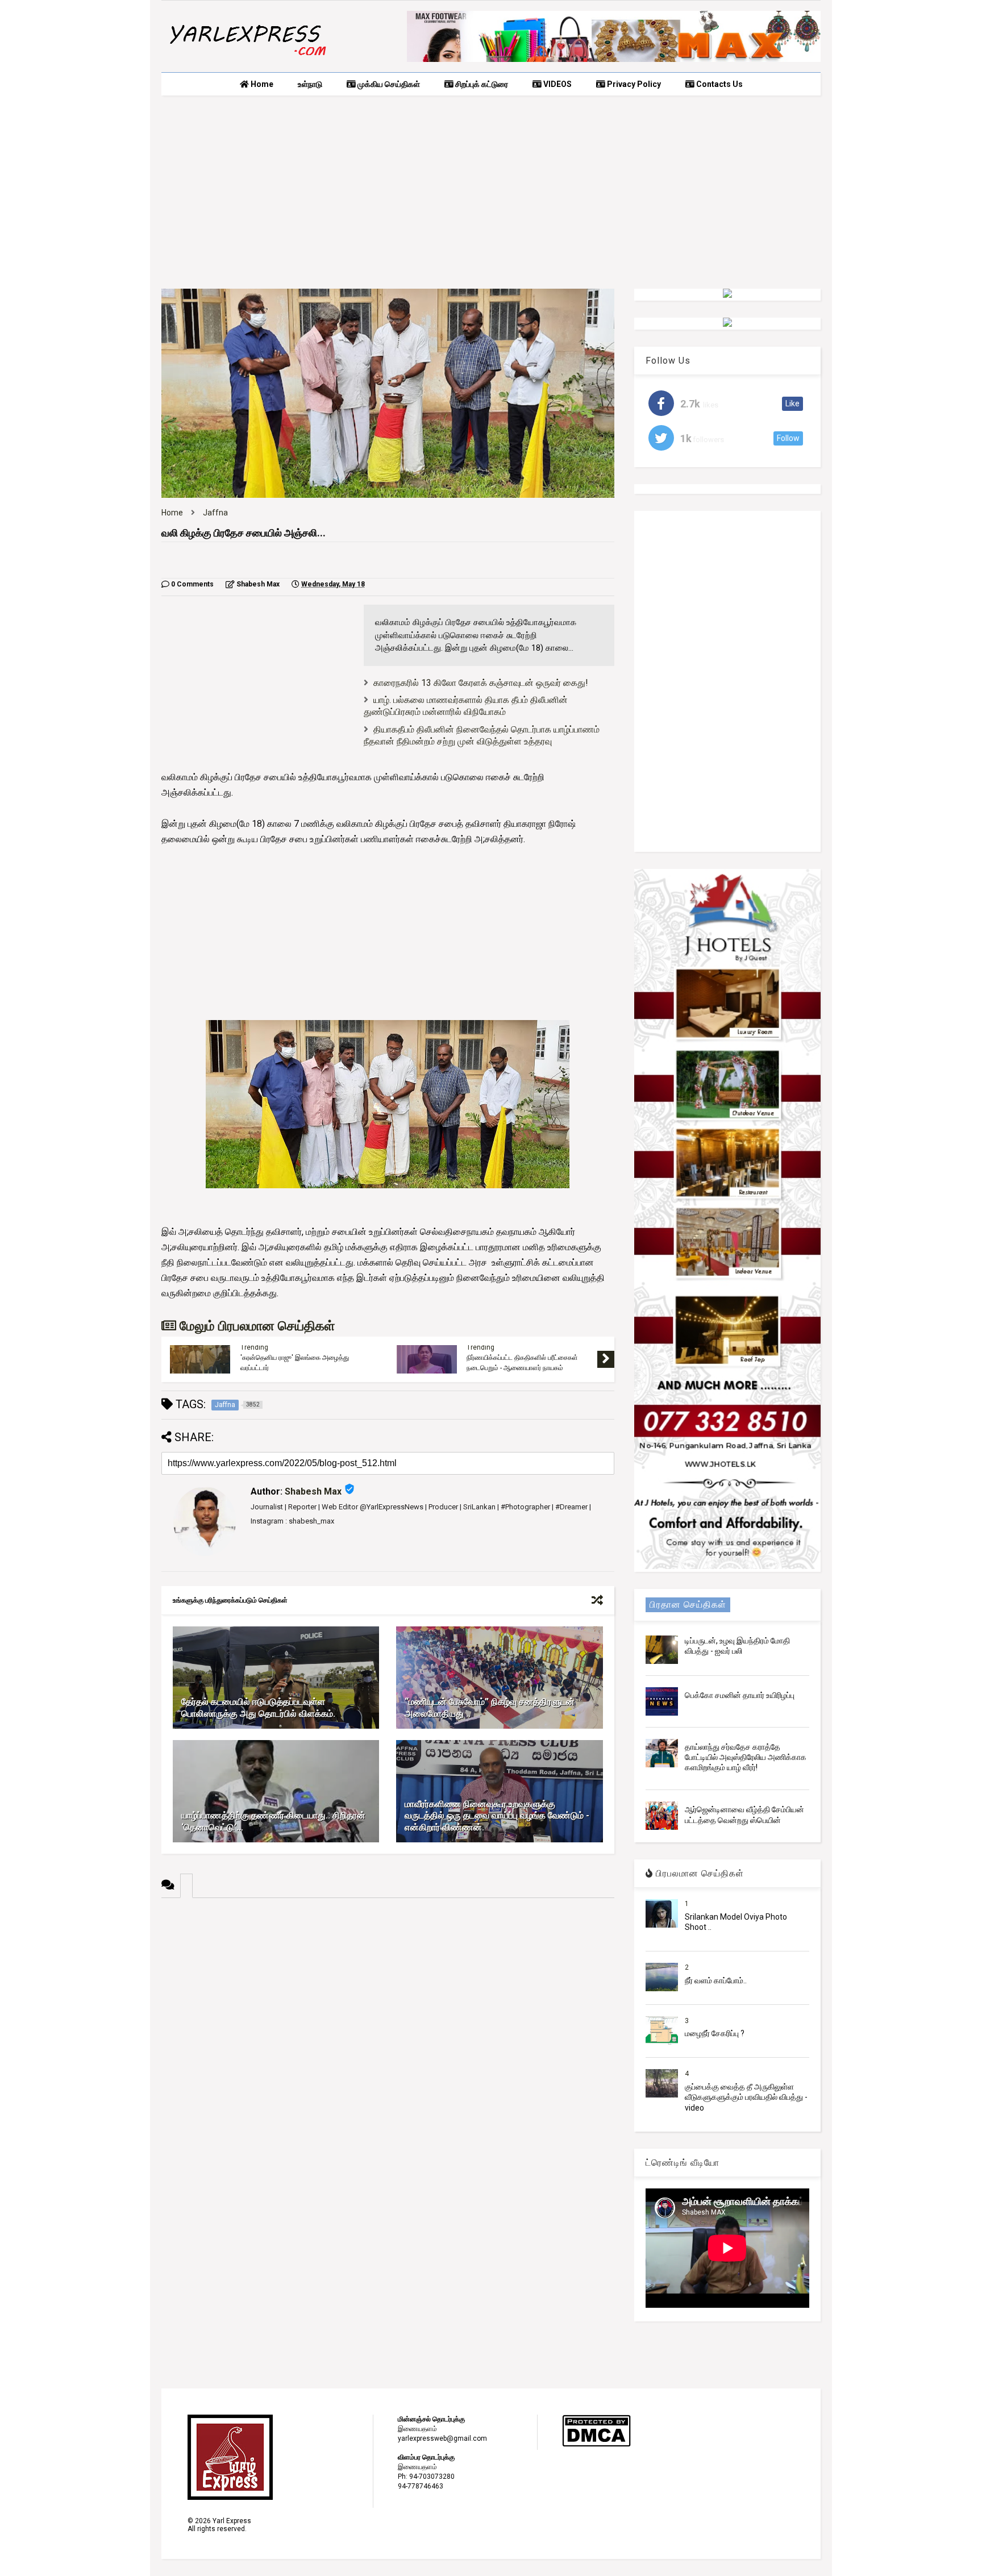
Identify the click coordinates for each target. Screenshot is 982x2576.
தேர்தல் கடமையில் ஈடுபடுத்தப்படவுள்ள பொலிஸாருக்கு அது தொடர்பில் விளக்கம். (258, 1708)
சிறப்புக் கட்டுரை (481, 84)
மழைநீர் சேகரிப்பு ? (715, 2033)
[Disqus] (388, 2040)
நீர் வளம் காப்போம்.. (716, 1980)
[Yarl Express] (247, 58)
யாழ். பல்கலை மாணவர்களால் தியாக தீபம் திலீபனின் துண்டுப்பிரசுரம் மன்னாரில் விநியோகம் (466, 706)
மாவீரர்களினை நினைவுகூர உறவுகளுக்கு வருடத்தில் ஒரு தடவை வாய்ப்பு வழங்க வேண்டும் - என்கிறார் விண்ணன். (497, 1816)
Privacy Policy (633, 84)
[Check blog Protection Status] (596, 2445)
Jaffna (215, 513)
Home (261, 84)
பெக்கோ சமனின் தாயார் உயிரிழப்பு (740, 1695)
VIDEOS (557, 84)
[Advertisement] (491, 192)
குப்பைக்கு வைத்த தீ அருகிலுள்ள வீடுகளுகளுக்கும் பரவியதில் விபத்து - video (746, 2097)
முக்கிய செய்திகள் (388, 84)
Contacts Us (719, 84)
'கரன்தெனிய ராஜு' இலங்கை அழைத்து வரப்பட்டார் (295, 1363)
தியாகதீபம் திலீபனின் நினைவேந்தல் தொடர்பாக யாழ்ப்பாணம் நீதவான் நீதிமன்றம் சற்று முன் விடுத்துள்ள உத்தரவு (482, 735)
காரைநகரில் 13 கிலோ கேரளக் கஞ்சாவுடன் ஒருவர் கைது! (481, 683)
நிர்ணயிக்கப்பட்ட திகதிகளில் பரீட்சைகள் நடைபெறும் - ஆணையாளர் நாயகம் (522, 1363)
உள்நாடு (310, 84)
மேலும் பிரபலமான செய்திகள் (255, 1326)
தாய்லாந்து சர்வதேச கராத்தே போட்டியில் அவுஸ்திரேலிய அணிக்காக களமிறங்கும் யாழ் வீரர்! (746, 1757)
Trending (254, 1347)
